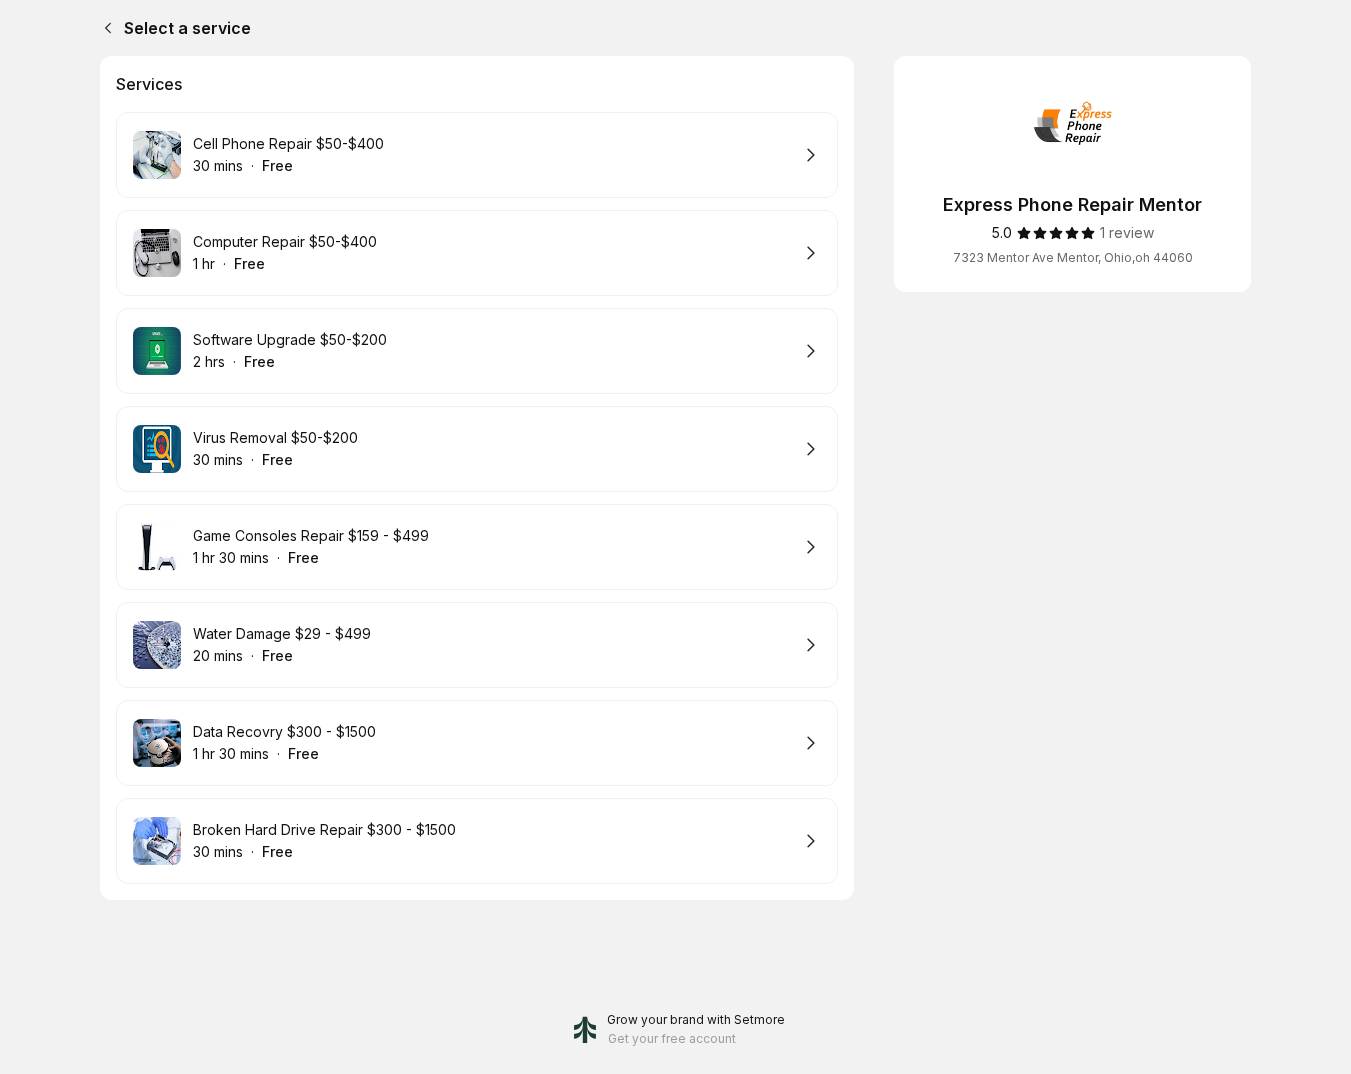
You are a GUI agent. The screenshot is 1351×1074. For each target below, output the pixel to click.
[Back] (104, 28)
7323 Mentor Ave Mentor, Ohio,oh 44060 (1073, 257)
